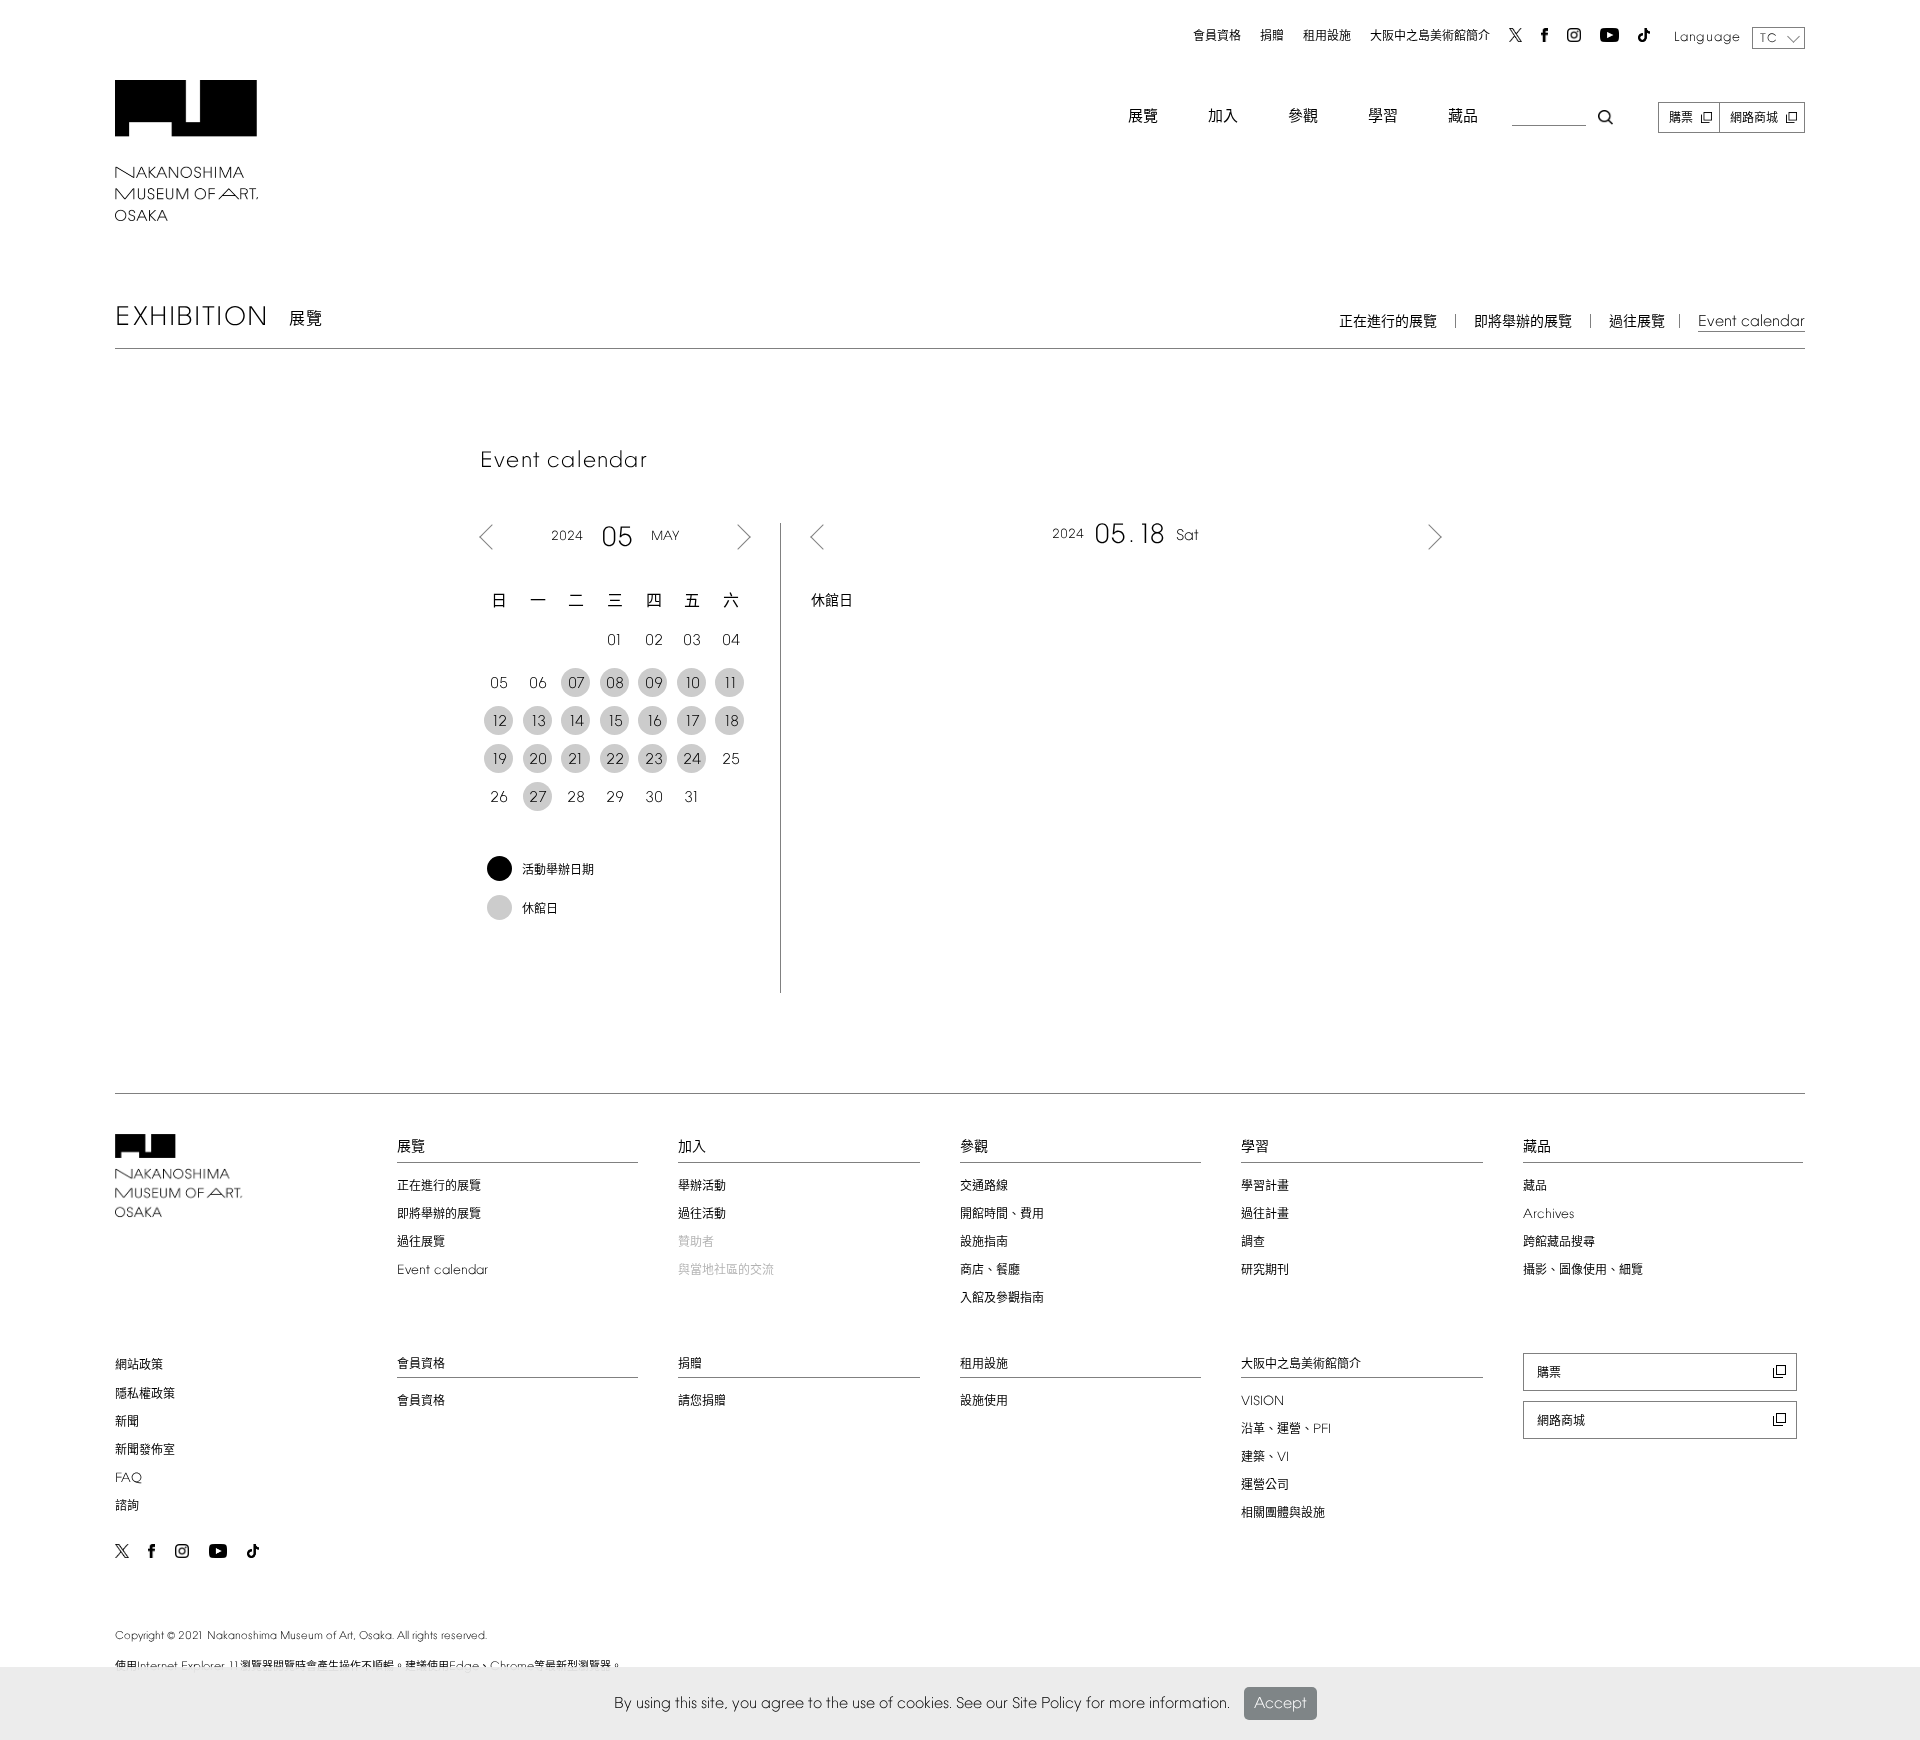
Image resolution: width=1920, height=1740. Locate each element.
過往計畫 (1265, 1215)
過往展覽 (1637, 322)
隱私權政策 (145, 1395)
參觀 (1303, 117)
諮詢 (127, 1507)
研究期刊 (1265, 1271)
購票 (1681, 119)
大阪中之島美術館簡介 (1430, 37)
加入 (1223, 117)
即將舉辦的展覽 (1523, 322)
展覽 (1143, 117)
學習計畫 (1265, 1187)
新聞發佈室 (145, 1451)
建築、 (1265, 1458)
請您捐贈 (702, 1402)
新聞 (127, 1423)
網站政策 (139, 1366)
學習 (1383, 117)
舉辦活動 (702, 1187)
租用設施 (1327, 37)
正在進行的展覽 (1388, 322)
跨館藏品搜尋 (1559, 1243)
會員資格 (1217, 37)
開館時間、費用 (1002, 1215)
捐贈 (1272, 37)
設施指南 (984, 1243)
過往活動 (702, 1215)
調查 (1253, 1243)
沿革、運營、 (1286, 1430)
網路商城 (1754, 119)
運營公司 (1265, 1486)
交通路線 (984, 1187)
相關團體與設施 (1283, 1514)
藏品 (1463, 117)
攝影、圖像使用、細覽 (1583, 1271)
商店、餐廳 (990, 1271)
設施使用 (984, 1402)
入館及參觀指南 (1002, 1299)
